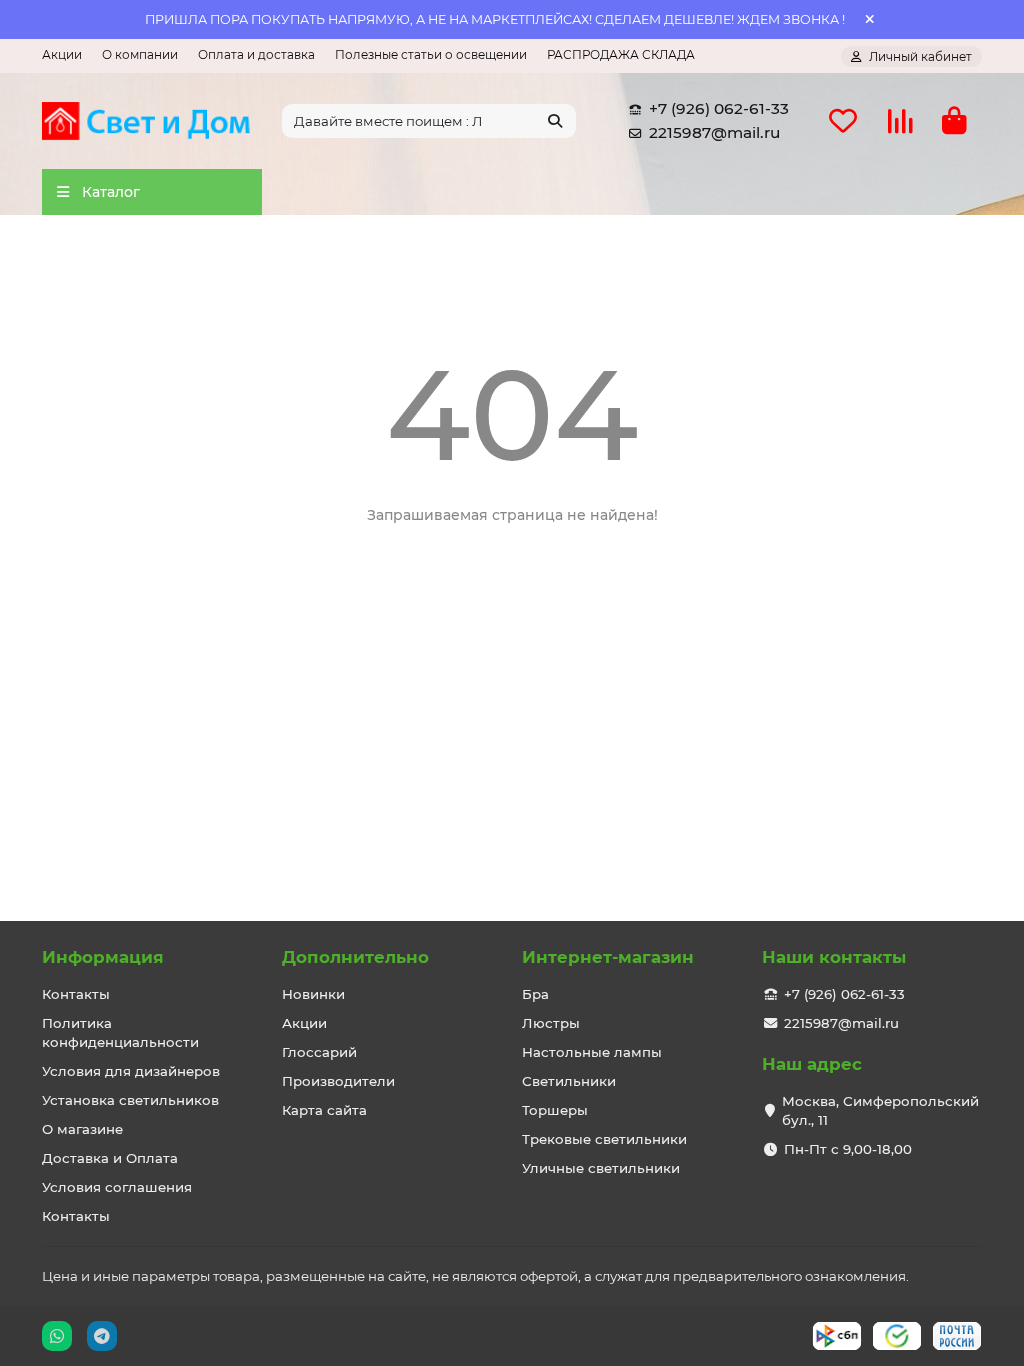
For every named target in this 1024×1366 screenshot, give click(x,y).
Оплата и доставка (256, 54)
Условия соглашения (117, 1187)
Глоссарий (319, 1052)
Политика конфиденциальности (120, 1032)
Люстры (551, 1023)
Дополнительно (355, 957)
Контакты (76, 994)
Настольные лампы (592, 1052)
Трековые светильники (604, 1139)
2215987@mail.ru (714, 132)
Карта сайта (324, 1110)
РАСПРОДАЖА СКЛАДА (621, 54)
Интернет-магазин (608, 957)
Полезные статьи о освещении (431, 54)
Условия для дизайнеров (131, 1071)
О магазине (82, 1129)
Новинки (313, 994)
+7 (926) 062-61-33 (719, 108)
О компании (140, 54)
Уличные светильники (601, 1168)
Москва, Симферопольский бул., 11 (880, 1110)
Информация (103, 957)
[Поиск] (555, 121)
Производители (338, 1081)
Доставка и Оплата (110, 1158)
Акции (62, 54)
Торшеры (555, 1110)
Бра (535, 994)
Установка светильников (130, 1100)
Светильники (569, 1081)
